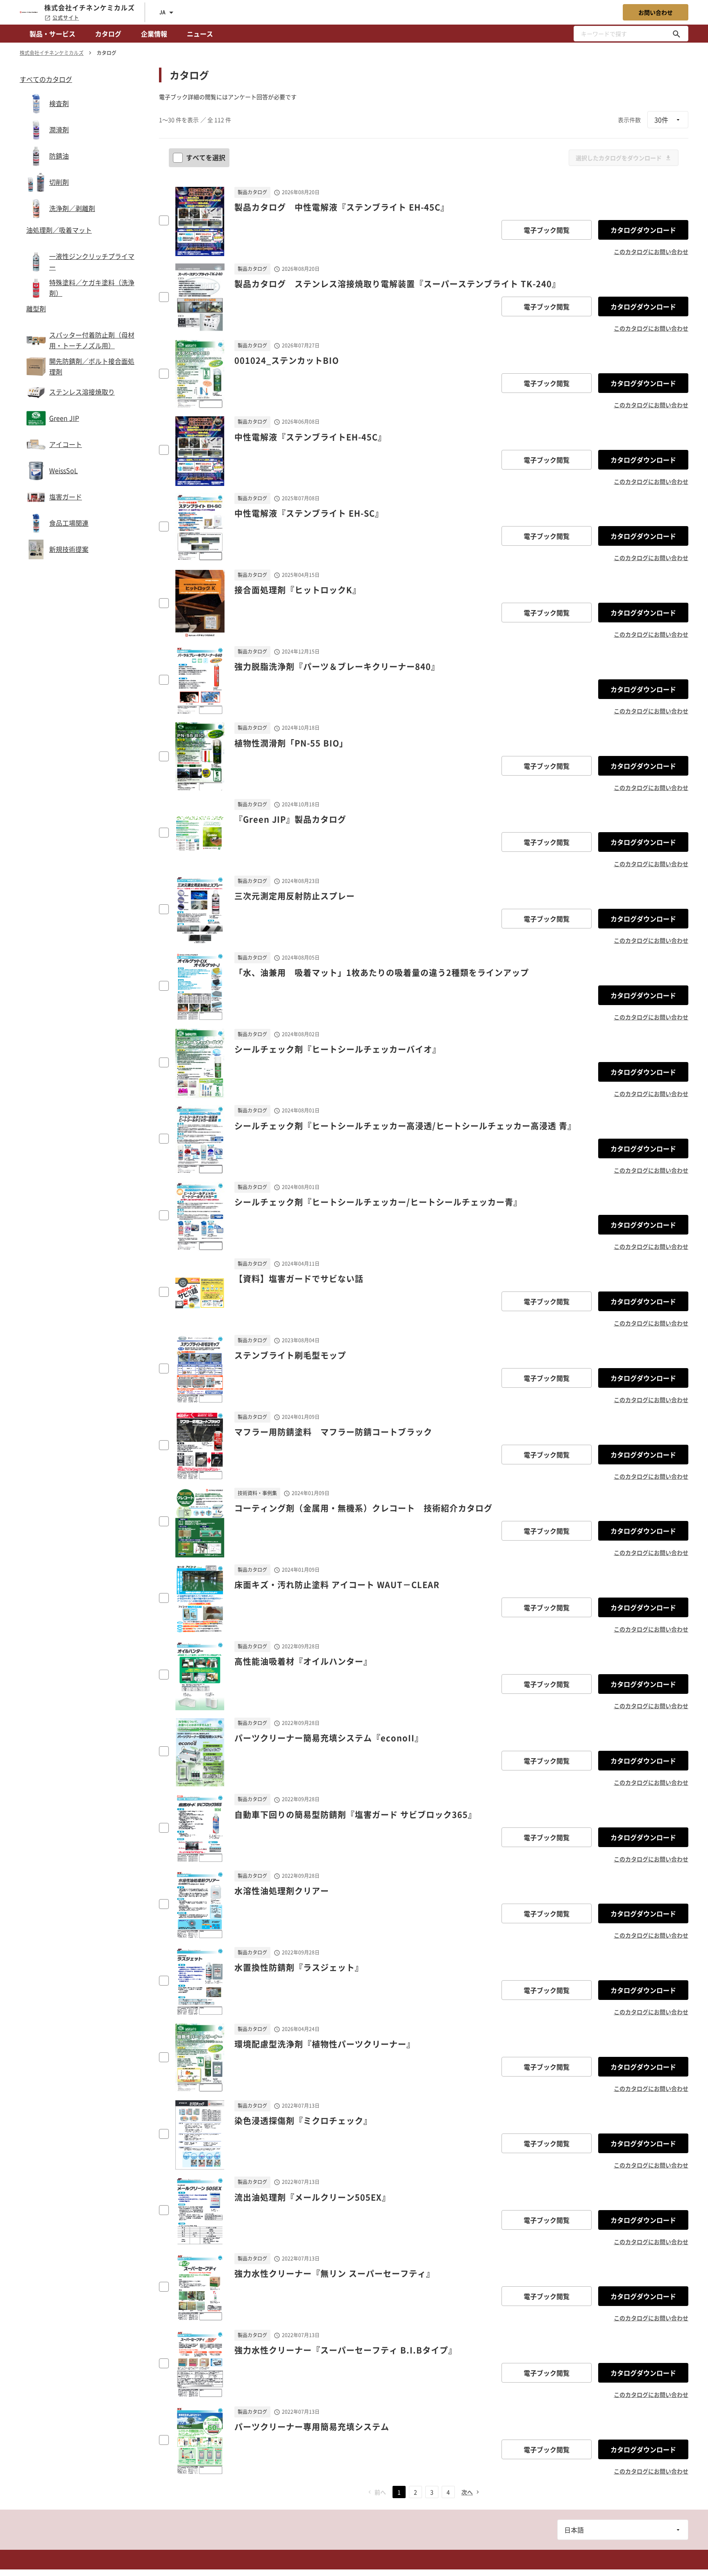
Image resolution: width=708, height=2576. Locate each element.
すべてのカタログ (46, 79)
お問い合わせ (656, 12)
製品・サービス (52, 34)
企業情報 (154, 34)
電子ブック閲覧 (547, 230)
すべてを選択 (206, 157)
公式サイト (66, 18)
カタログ (108, 34)
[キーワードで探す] (676, 34)
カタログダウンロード (643, 230)
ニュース (200, 34)
